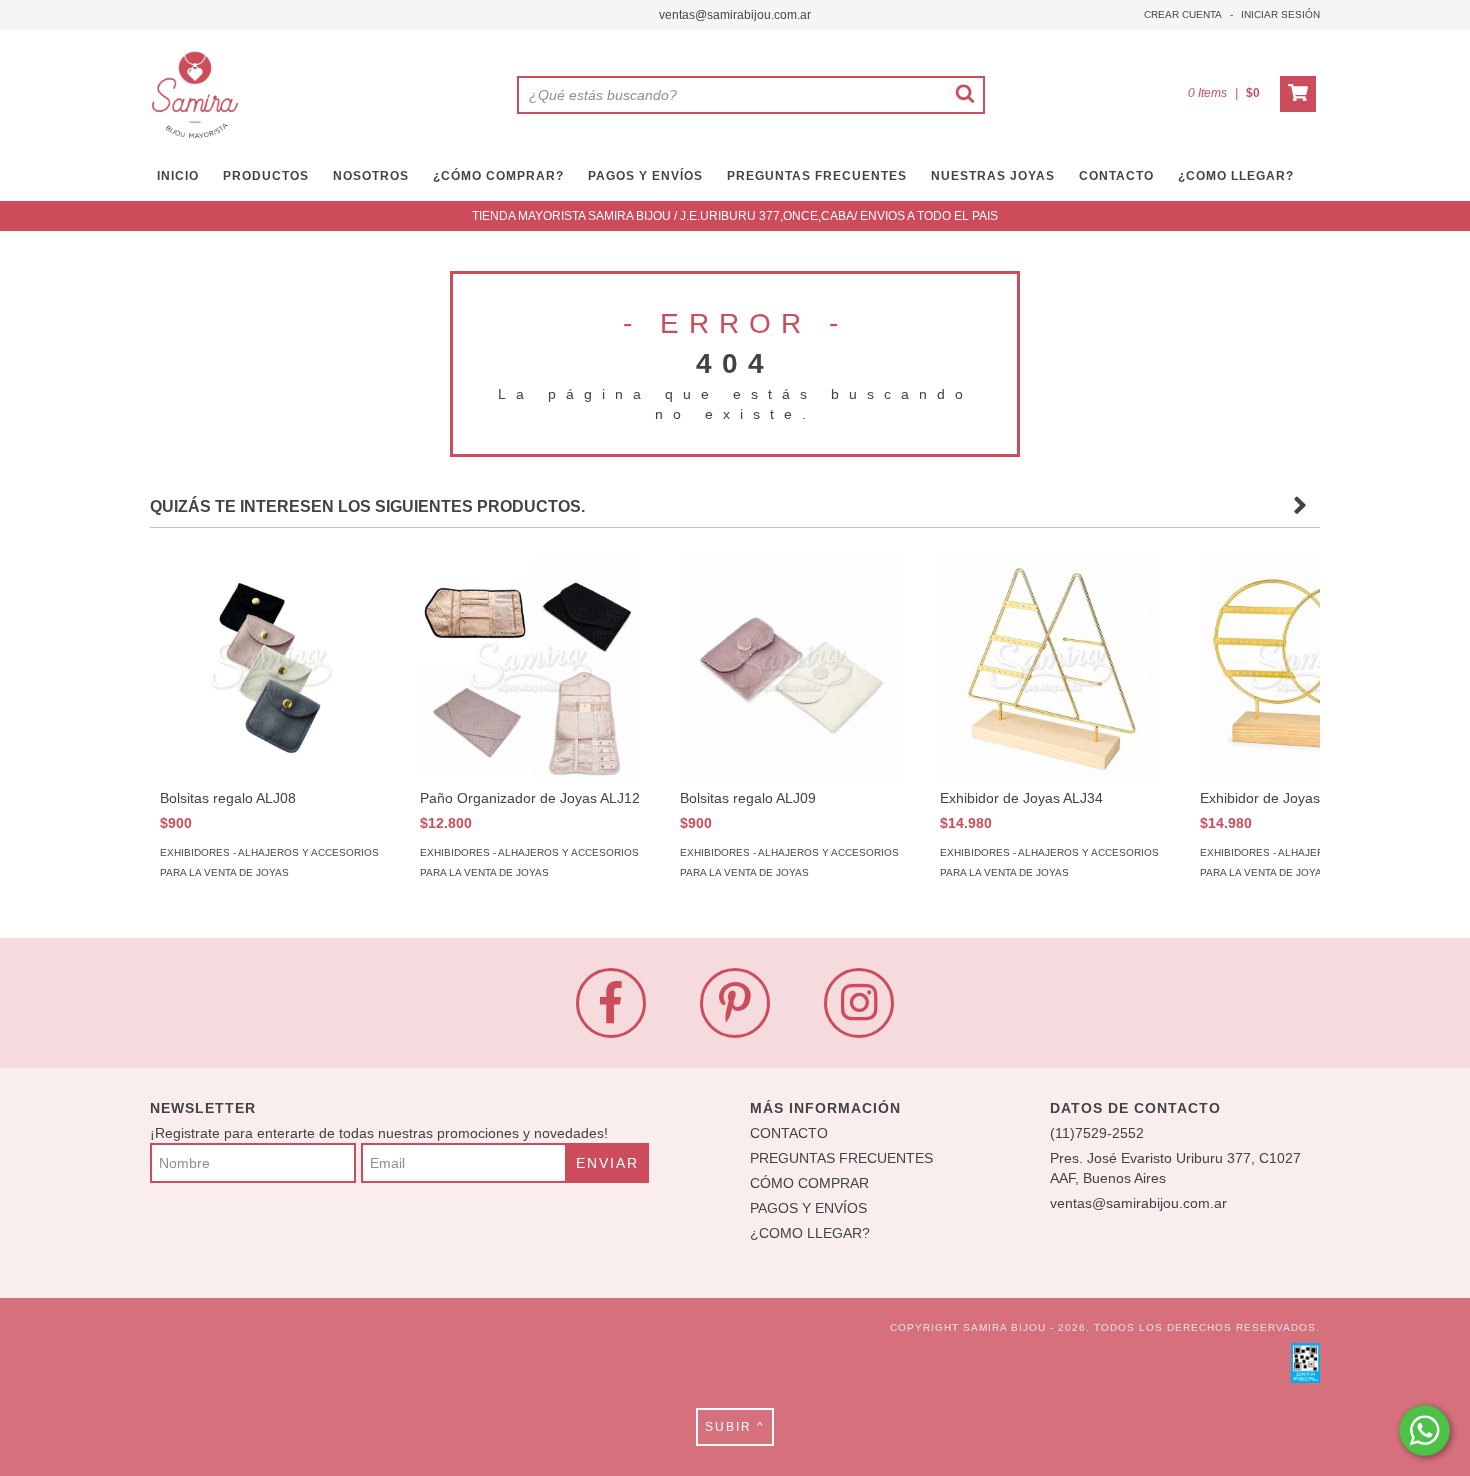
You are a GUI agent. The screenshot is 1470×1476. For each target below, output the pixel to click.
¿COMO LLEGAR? (810, 1233)
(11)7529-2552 (1097, 1133)
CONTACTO (1116, 176)
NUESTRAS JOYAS (993, 176)
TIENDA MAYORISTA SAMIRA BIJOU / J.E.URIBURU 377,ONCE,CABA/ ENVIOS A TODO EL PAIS (735, 216)
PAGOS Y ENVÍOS (645, 176)
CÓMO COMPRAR (809, 1183)
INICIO (178, 176)
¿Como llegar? (1236, 176)
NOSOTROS (371, 176)
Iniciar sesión (1280, 14)
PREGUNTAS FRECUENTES (817, 176)
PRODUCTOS (266, 176)
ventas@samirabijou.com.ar (735, 15)
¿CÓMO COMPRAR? (498, 176)
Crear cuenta (1183, 14)
